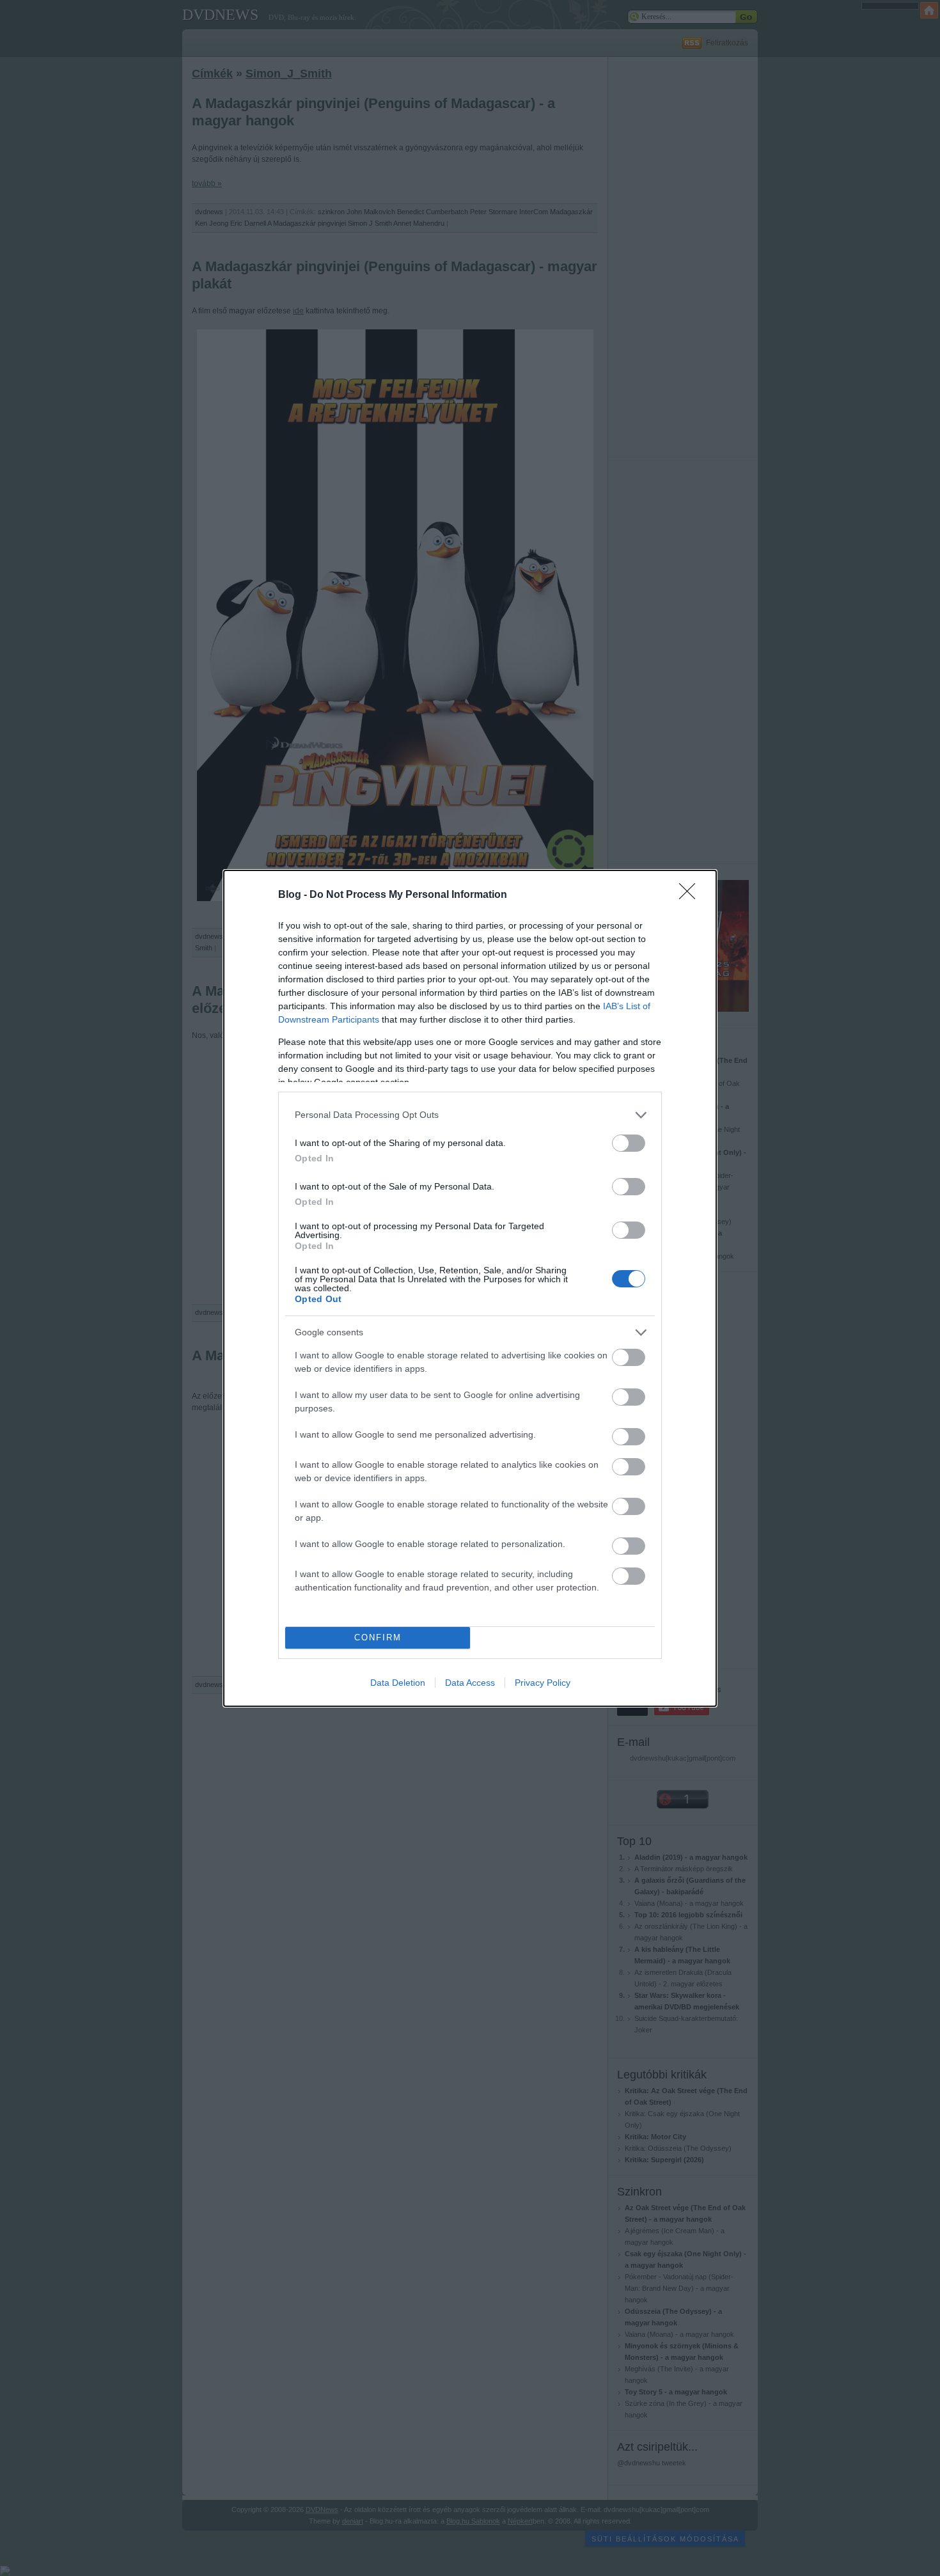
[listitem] (470, 1115)
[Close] (691, 895)
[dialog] (470, 1288)
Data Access (470, 1683)
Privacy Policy (543, 1683)
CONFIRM (378, 1637)
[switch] (629, 1143)
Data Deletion (398, 1683)
